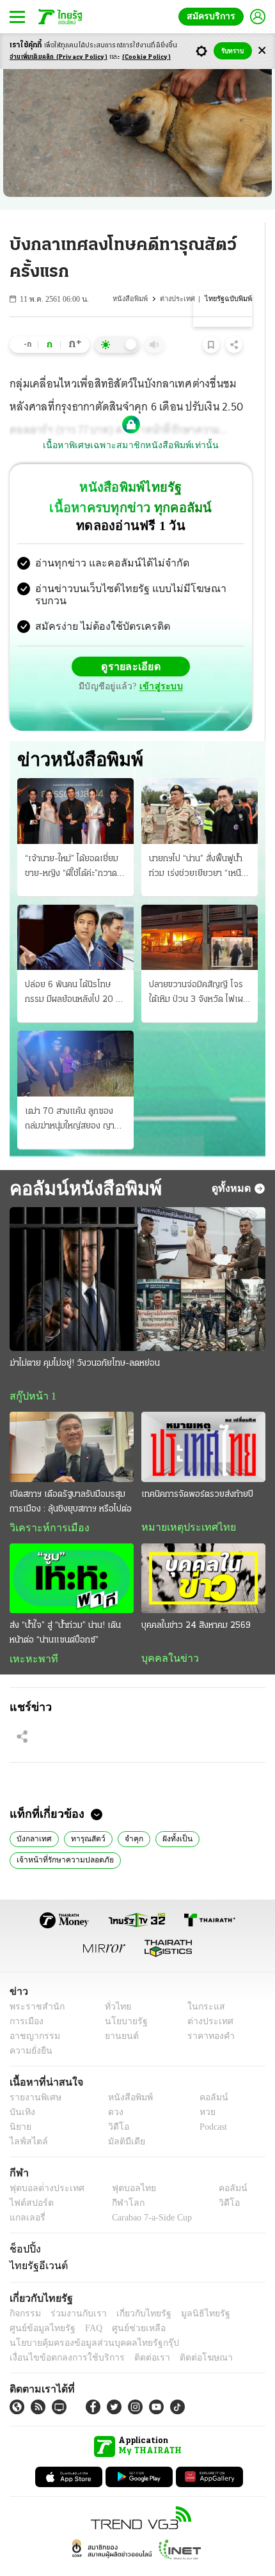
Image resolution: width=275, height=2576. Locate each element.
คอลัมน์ (207, 2074)
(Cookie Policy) (146, 57)
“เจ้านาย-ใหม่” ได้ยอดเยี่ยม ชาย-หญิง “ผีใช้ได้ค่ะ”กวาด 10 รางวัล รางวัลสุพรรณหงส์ (72, 841)
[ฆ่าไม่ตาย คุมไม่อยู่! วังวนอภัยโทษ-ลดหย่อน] (137, 1253)
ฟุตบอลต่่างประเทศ (43, 2165)
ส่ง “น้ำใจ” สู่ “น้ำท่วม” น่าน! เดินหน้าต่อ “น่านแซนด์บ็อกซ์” (65, 1608)
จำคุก (129, 1815)
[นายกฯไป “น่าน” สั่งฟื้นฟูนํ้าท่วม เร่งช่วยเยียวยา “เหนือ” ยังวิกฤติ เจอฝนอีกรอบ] (200, 785)
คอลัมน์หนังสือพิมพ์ (81, 1162)
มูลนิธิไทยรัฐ (191, 2291)
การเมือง (25, 1998)
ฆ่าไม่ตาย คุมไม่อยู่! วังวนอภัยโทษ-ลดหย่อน (85, 1338)
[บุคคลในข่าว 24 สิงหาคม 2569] (203, 1553)
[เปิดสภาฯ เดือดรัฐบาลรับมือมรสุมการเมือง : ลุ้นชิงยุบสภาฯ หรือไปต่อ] (72, 1422)
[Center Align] (262, 51)
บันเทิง (21, 2089)
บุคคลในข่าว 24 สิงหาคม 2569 (196, 1601)
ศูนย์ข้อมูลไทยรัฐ (39, 2305)
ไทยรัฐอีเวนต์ (35, 2243)
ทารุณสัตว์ (84, 1815)
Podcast (211, 2104)
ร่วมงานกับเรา (74, 2291)
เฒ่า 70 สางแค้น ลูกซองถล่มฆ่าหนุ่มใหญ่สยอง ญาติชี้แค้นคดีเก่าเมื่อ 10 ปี (75, 1094)
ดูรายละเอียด (81, 656)
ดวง (113, 2089)
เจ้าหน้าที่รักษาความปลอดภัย (61, 1836)
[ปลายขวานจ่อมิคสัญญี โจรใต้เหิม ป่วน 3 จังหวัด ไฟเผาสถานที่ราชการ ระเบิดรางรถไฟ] (200, 911)
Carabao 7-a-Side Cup (148, 2195)
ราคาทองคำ (208, 2013)
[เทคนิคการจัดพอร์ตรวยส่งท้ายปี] (203, 1422)
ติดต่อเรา (135, 2335)
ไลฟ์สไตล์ (26, 2119)
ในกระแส (202, 1984)
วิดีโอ (114, 2104)
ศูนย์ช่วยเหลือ (126, 2305)
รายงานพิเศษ (33, 2074)
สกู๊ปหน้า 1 (31, 1371)
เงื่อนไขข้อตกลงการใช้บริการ (59, 2335)
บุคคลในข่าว (165, 1634)
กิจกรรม (24, 2291)
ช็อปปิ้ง (23, 2226)
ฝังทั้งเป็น (170, 1815)
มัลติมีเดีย (122, 2119)
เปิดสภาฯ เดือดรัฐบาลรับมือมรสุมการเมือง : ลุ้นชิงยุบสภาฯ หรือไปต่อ (71, 1476)
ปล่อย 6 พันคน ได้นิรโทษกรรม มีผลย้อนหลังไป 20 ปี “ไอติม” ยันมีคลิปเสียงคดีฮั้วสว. (73, 968)
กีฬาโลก (117, 2180)
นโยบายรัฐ (121, 1998)
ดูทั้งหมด (233, 1162)
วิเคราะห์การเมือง (45, 1503)
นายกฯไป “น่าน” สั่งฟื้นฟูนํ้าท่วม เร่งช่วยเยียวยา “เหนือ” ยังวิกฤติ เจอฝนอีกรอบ (199, 841)
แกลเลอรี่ (26, 2195)
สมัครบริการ (214, 16)
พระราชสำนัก (33, 1984)
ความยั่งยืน (29, 2028)
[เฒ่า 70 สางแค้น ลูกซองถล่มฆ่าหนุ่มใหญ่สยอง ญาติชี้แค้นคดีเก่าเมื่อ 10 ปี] (75, 1038)
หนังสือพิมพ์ (134, 299)
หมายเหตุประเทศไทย (182, 1502)
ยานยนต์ (117, 2013)
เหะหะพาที (29, 1634)
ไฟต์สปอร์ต (29, 2180)
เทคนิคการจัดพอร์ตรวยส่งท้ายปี (197, 1469)
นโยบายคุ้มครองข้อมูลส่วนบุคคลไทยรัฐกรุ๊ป (85, 2320)
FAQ (85, 2305)
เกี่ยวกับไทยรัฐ (134, 2291)
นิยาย (20, 2104)
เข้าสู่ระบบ (221, 656)
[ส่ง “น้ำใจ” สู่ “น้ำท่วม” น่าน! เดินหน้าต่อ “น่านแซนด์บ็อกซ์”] (72, 1553)
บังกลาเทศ (33, 1815)
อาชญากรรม (32, 2013)
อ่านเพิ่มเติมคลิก (59, 57)
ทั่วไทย (114, 1984)
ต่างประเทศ (180, 299)
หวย (202, 2089)
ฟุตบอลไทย (123, 2165)
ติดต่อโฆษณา (185, 2335)
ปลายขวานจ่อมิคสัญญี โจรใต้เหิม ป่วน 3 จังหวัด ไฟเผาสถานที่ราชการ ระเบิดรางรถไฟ (198, 968)
